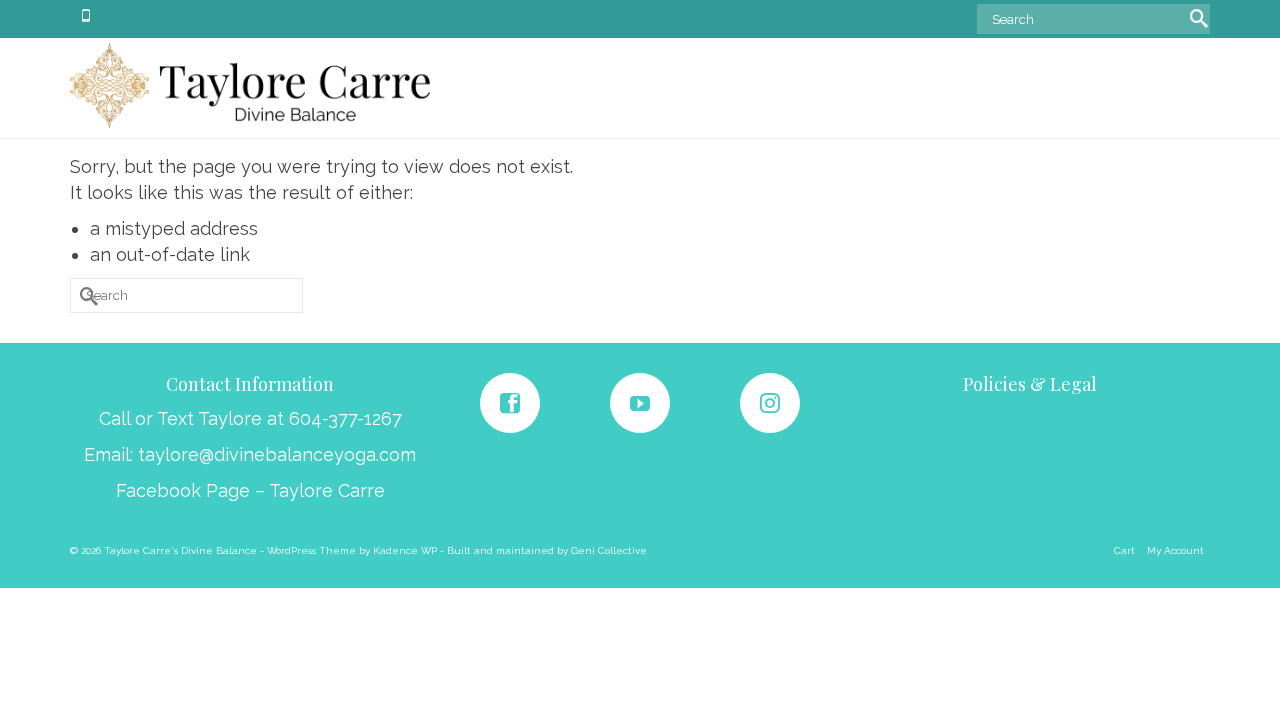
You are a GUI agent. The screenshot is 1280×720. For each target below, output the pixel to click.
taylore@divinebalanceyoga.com (277, 454)
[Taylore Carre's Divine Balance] (250, 85)
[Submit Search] (1195, 16)
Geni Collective (609, 550)
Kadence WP (405, 550)
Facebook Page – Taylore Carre (250, 490)
